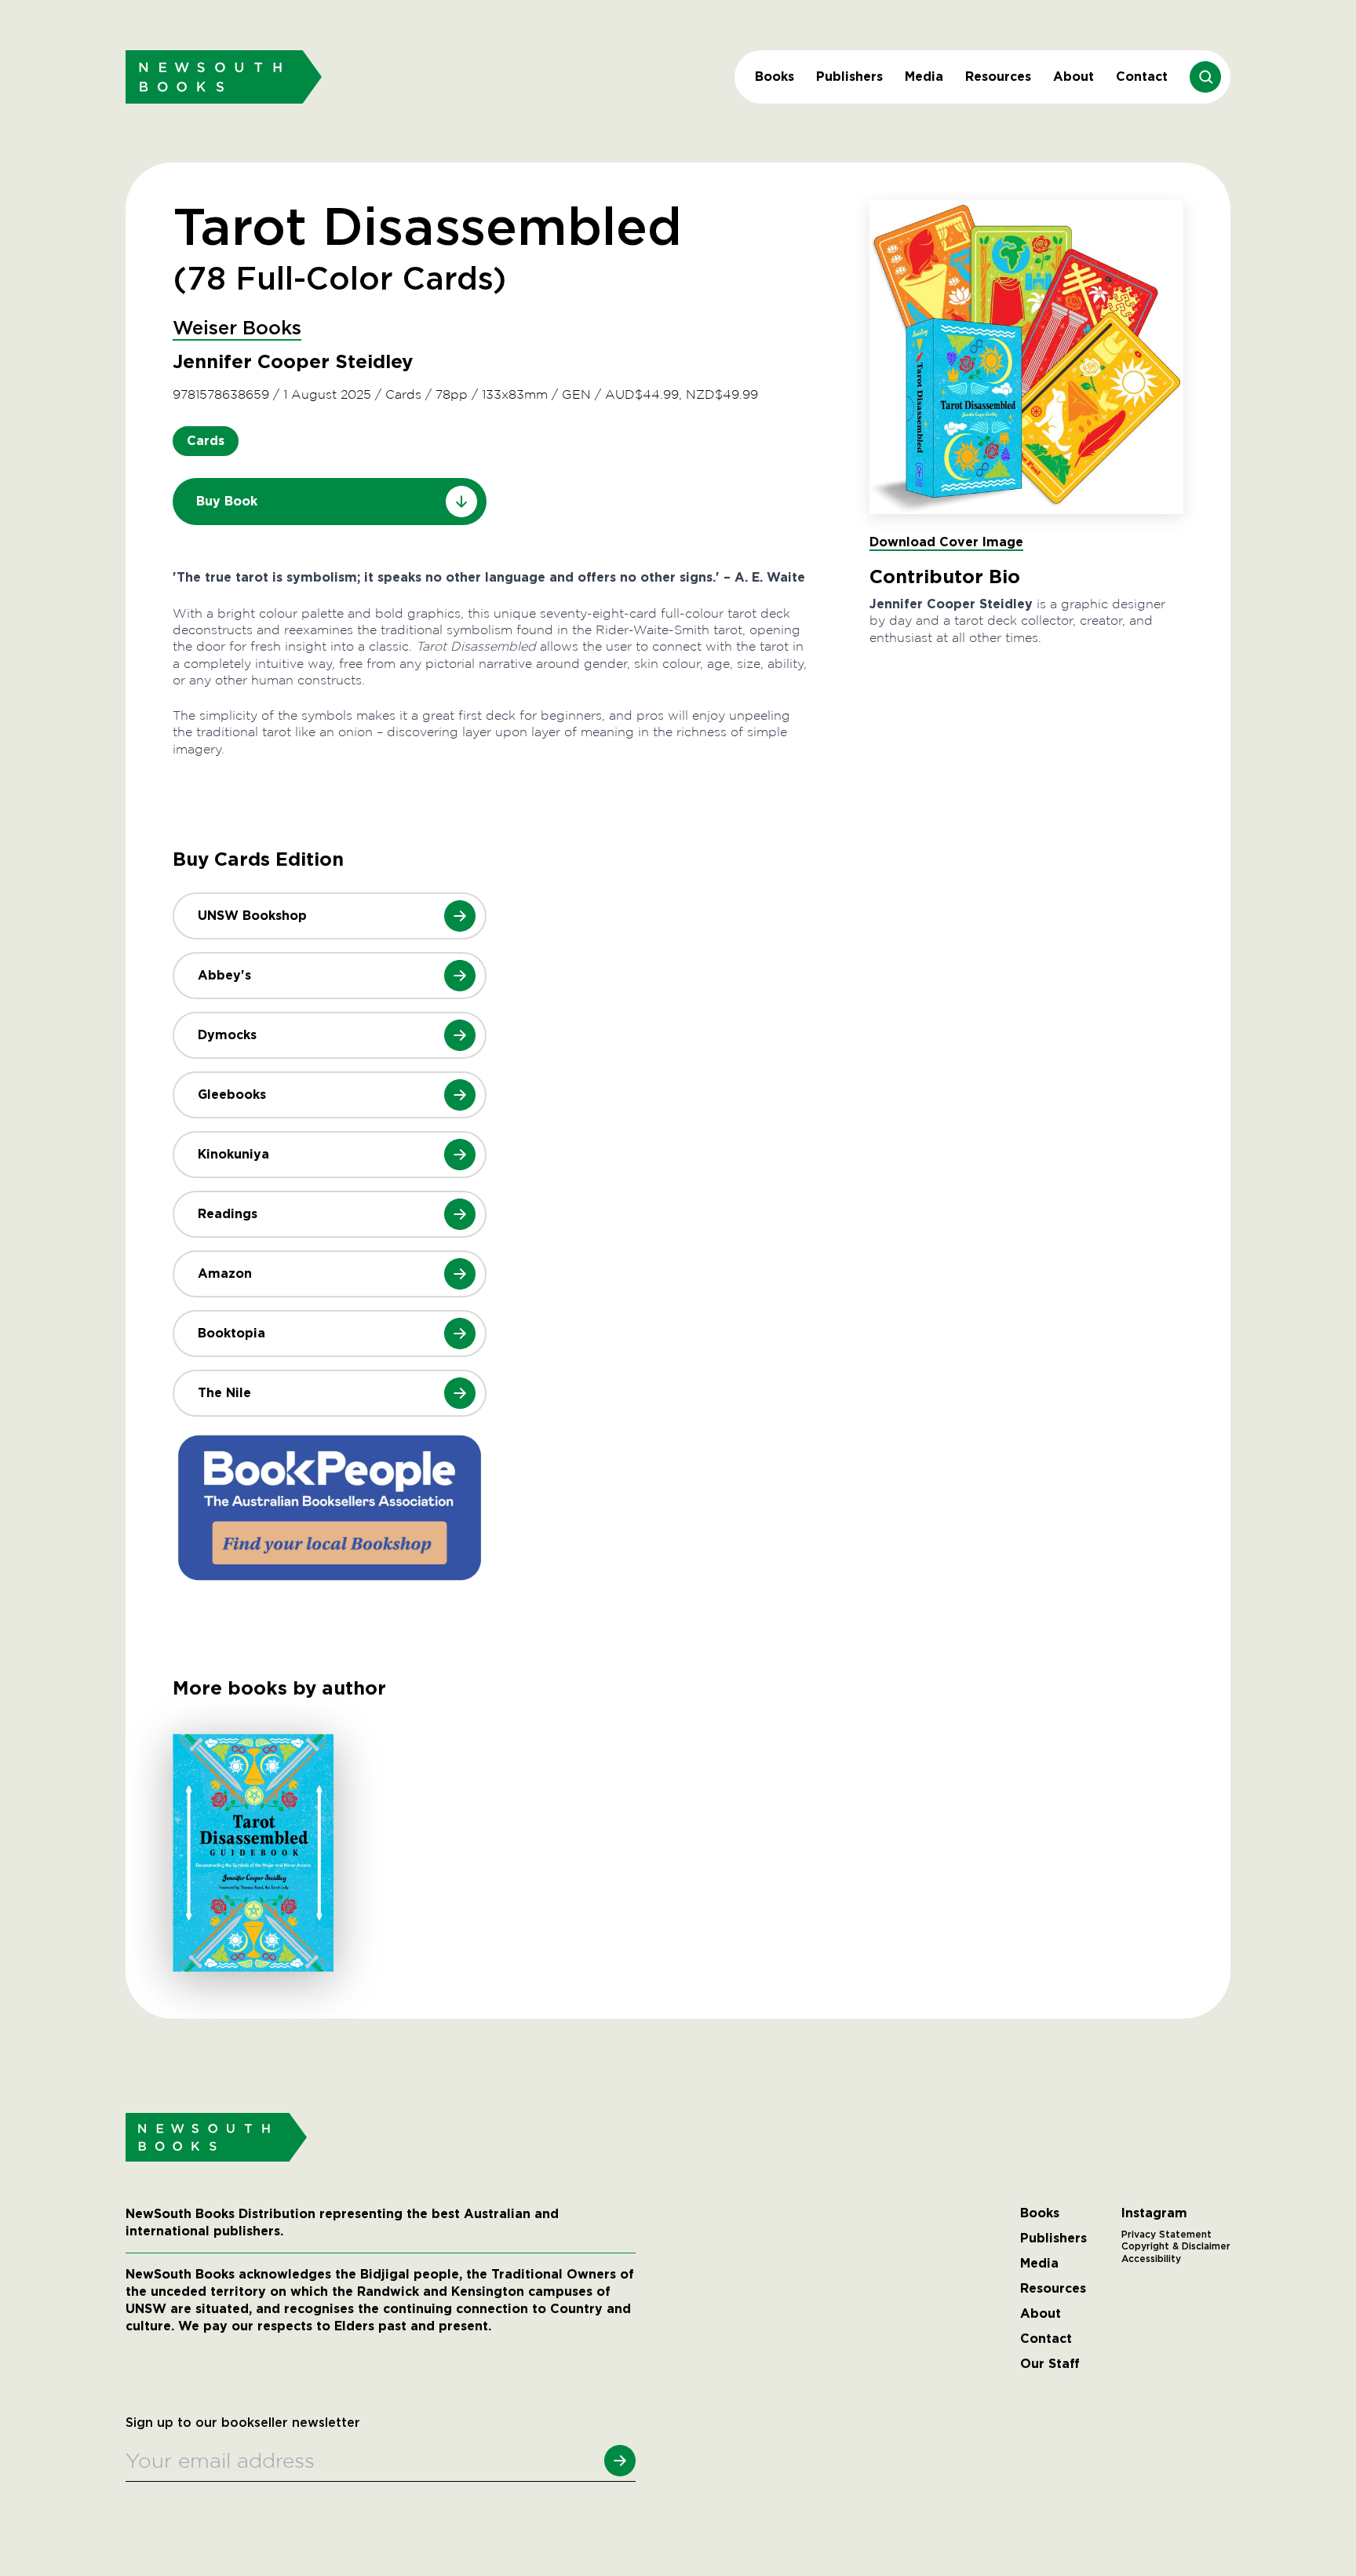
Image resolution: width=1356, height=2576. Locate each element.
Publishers (849, 77)
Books (775, 77)
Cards (206, 441)
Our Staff (1050, 2364)
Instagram (1154, 2213)
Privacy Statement (1166, 2235)
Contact (1142, 77)
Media (924, 77)
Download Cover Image (946, 542)
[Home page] (224, 77)
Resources (998, 77)
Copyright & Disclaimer (1176, 2246)
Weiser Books (237, 329)
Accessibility (1151, 2259)
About (1073, 77)
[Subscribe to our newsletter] (620, 2461)
